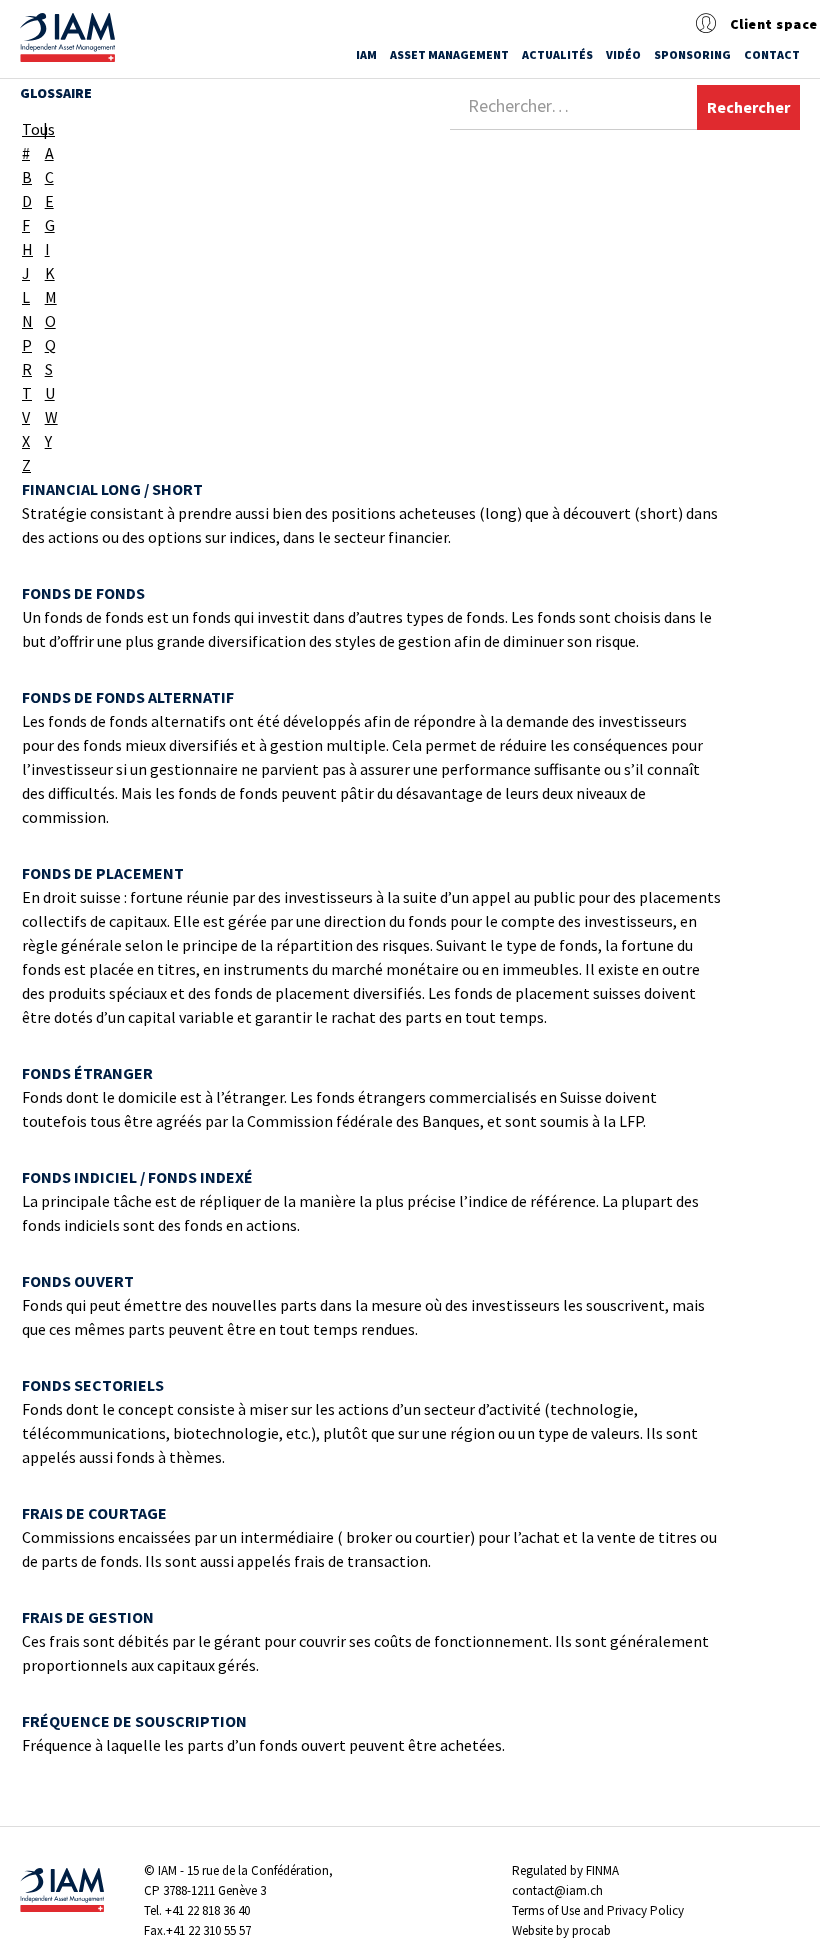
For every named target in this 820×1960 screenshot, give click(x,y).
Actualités (557, 54)
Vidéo (623, 54)
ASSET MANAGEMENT (449, 54)
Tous (31, 129)
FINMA (602, 1870)
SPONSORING (692, 54)
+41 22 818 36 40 (207, 1910)
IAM (366, 54)
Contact (772, 54)
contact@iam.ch (557, 1890)
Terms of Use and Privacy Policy (598, 1910)
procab (591, 1930)
